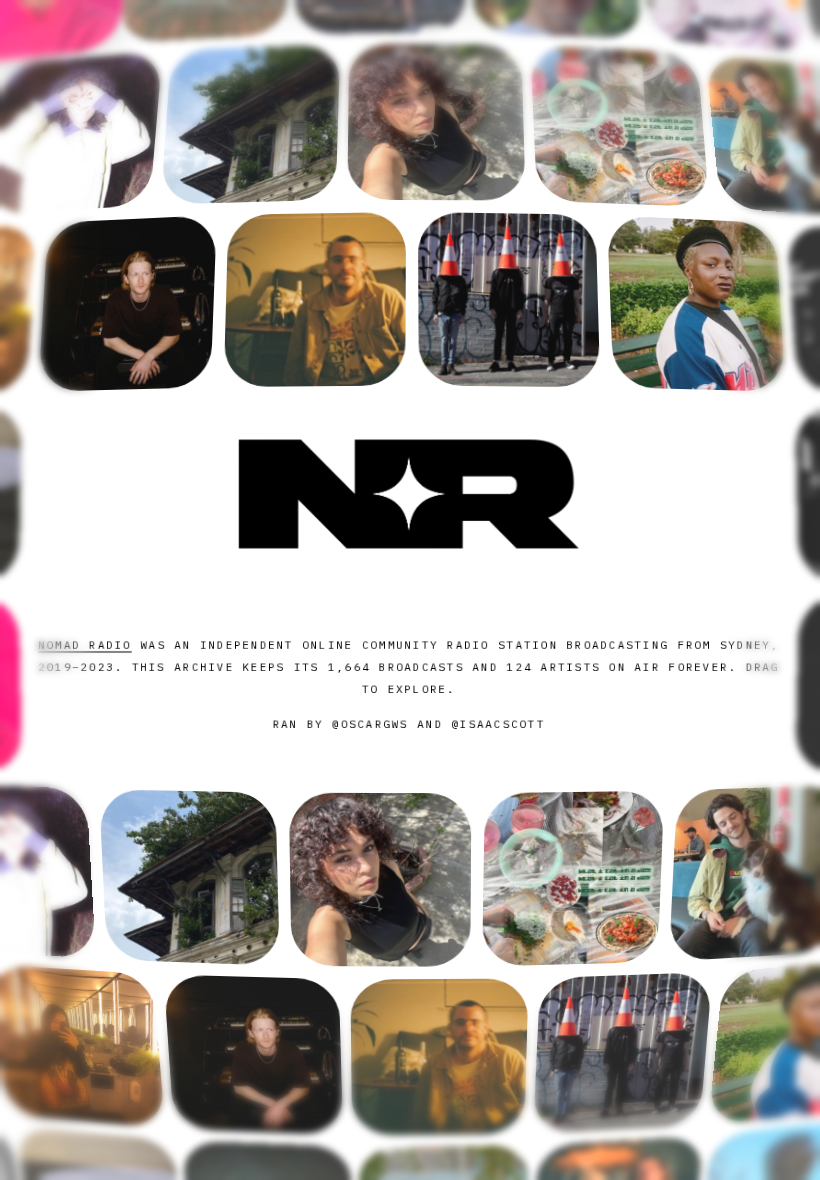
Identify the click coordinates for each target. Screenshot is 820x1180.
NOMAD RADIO (85, 644)
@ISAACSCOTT (498, 724)
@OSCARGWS (370, 724)
